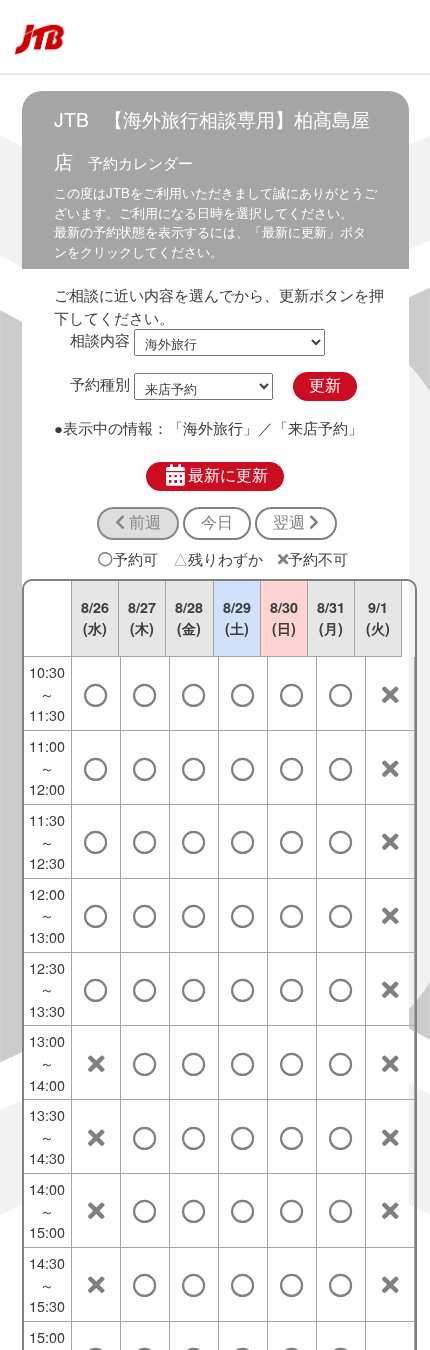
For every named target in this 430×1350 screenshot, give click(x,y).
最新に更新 (228, 475)
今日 (217, 522)
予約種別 (100, 384)
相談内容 (100, 339)
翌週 (291, 522)
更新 (325, 385)
